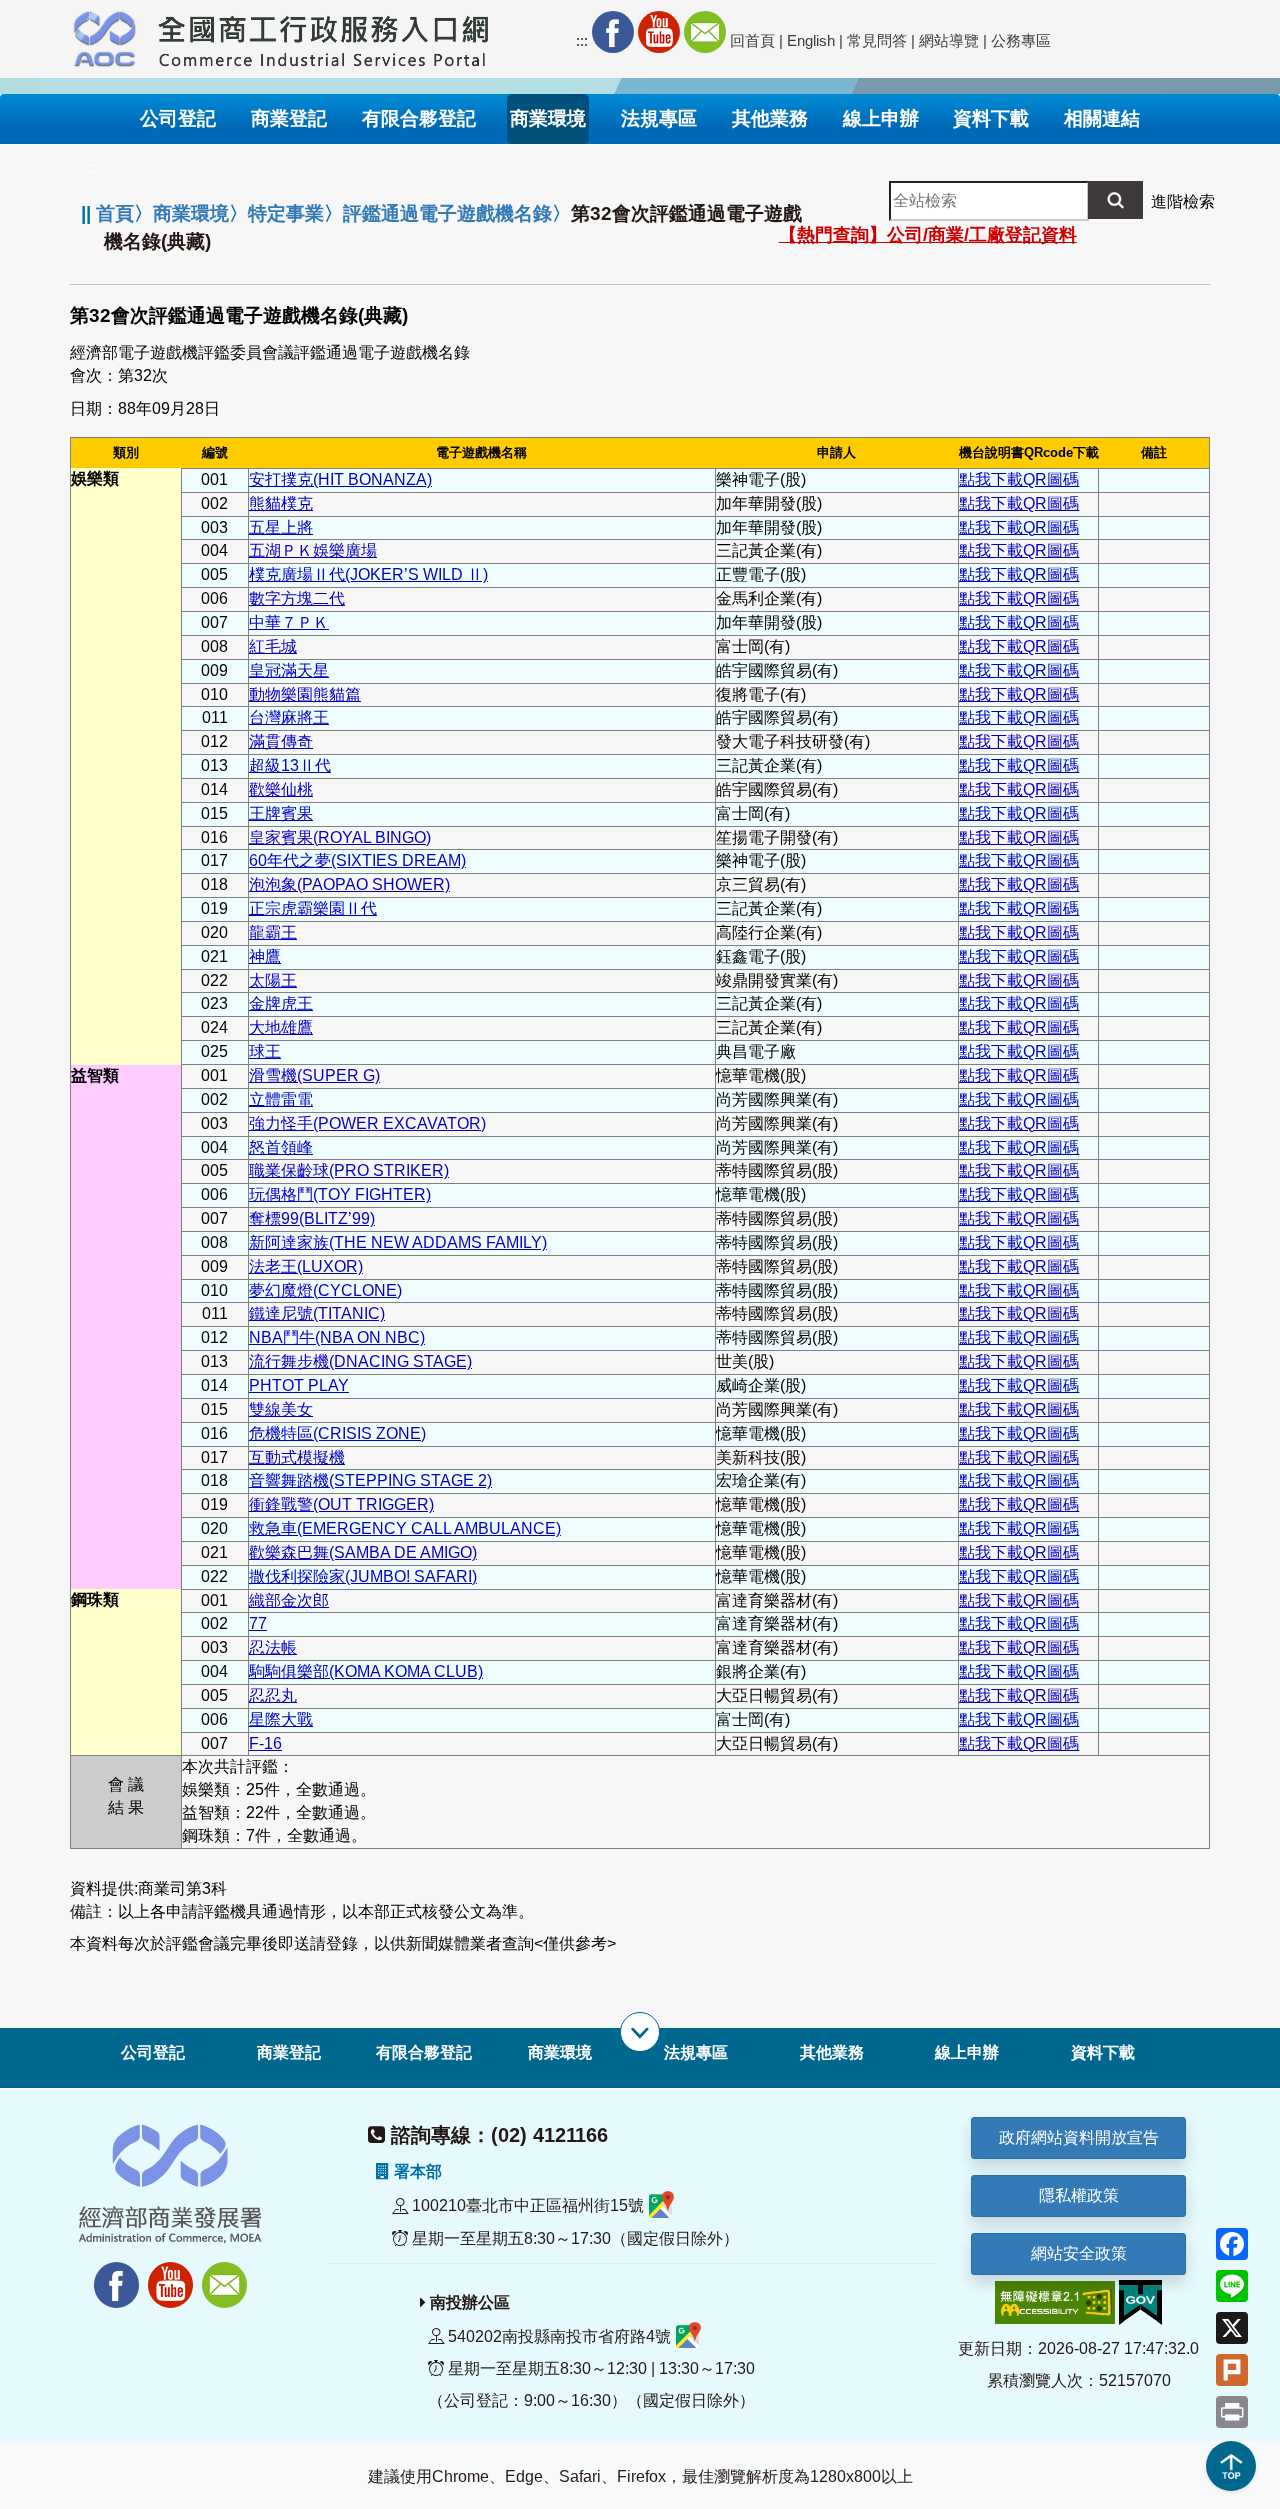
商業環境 (191, 213)
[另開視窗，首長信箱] (227, 2273)
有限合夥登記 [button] (419, 118)
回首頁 (752, 40)
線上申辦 (967, 2052)
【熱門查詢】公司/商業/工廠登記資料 (928, 235)
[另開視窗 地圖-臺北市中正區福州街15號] (661, 2206)
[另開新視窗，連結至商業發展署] (105, 36)
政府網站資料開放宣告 (1079, 2137)
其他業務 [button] (770, 118)
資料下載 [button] (991, 118)
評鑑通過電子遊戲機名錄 (447, 213)
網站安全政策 (1079, 2253)
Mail (705, 32)
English (811, 40)
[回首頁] (324, 36)
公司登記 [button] (178, 118)
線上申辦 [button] (881, 118)
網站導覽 (949, 40)
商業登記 (289, 2052)
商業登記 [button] (289, 118)
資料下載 (1103, 2052)
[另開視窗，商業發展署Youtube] (173, 2273)
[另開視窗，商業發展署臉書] (107, 2273)
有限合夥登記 (424, 2052)
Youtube (659, 32)
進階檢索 (1183, 201)
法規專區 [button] (659, 118)
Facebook (613, 32)
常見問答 (877, 40)
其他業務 (832, 2052)
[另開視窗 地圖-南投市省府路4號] (688, 2336)
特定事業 (286, 213)
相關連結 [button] (1102, 118)
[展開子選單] (640, 2032)
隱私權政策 (1079, 2195)
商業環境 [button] (548, 118)
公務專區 (1021, 40)
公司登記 (153, 2052)
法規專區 (696, 2052)
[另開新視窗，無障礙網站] (1055, 2301)
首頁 (115, 213)
